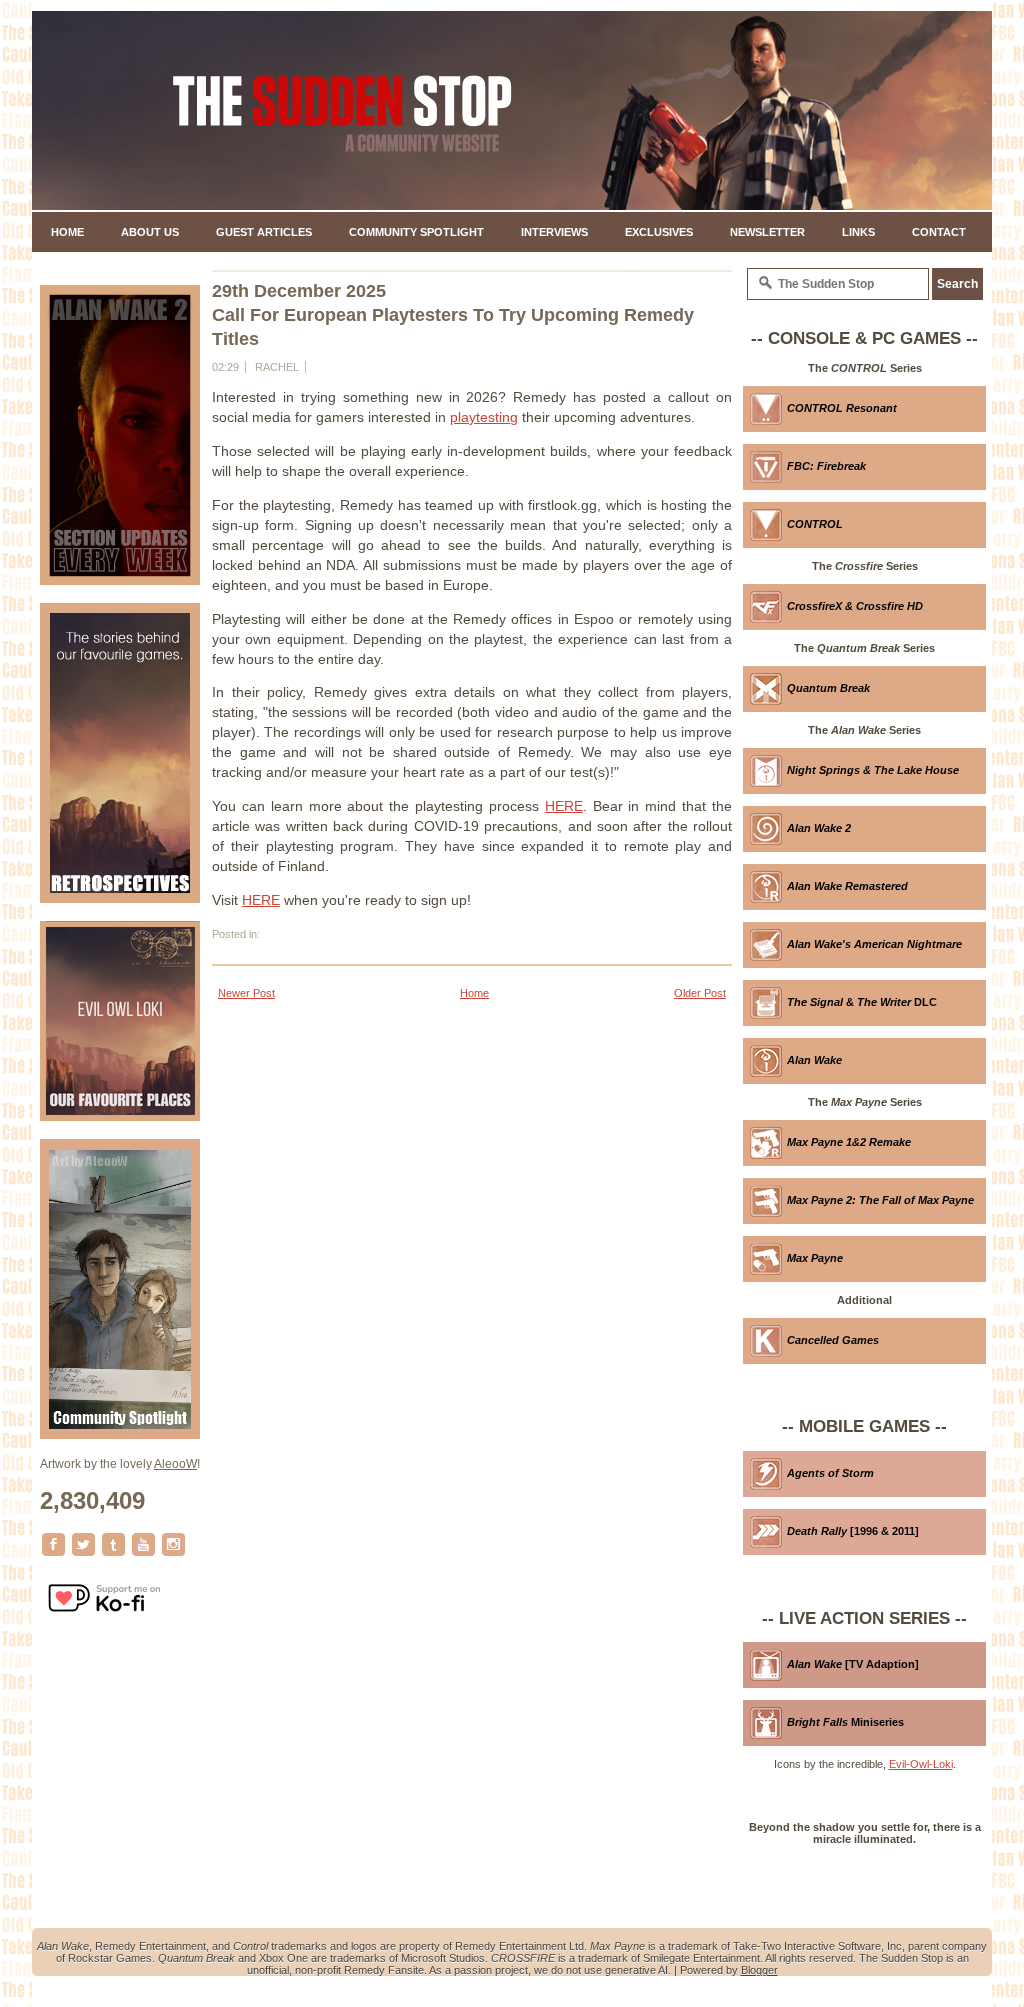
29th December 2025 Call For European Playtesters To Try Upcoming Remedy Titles (453, 315)
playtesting (484, 417)
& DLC (862, 1002)
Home (67, 232)
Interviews (554, 232)
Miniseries (845, 1722)
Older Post (700, 993)
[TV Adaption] (853, 1664)
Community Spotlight (416, 232)
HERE (564, 806)
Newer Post (246, 993)
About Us (150, 232)
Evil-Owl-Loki (921, 1764)
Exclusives (659, 232)
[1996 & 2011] (853, 1531)
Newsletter (767, 232)
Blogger (759, 1970)
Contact (939, 232)
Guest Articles (264, 232)
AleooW (175, 1464)
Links (858, 232)
